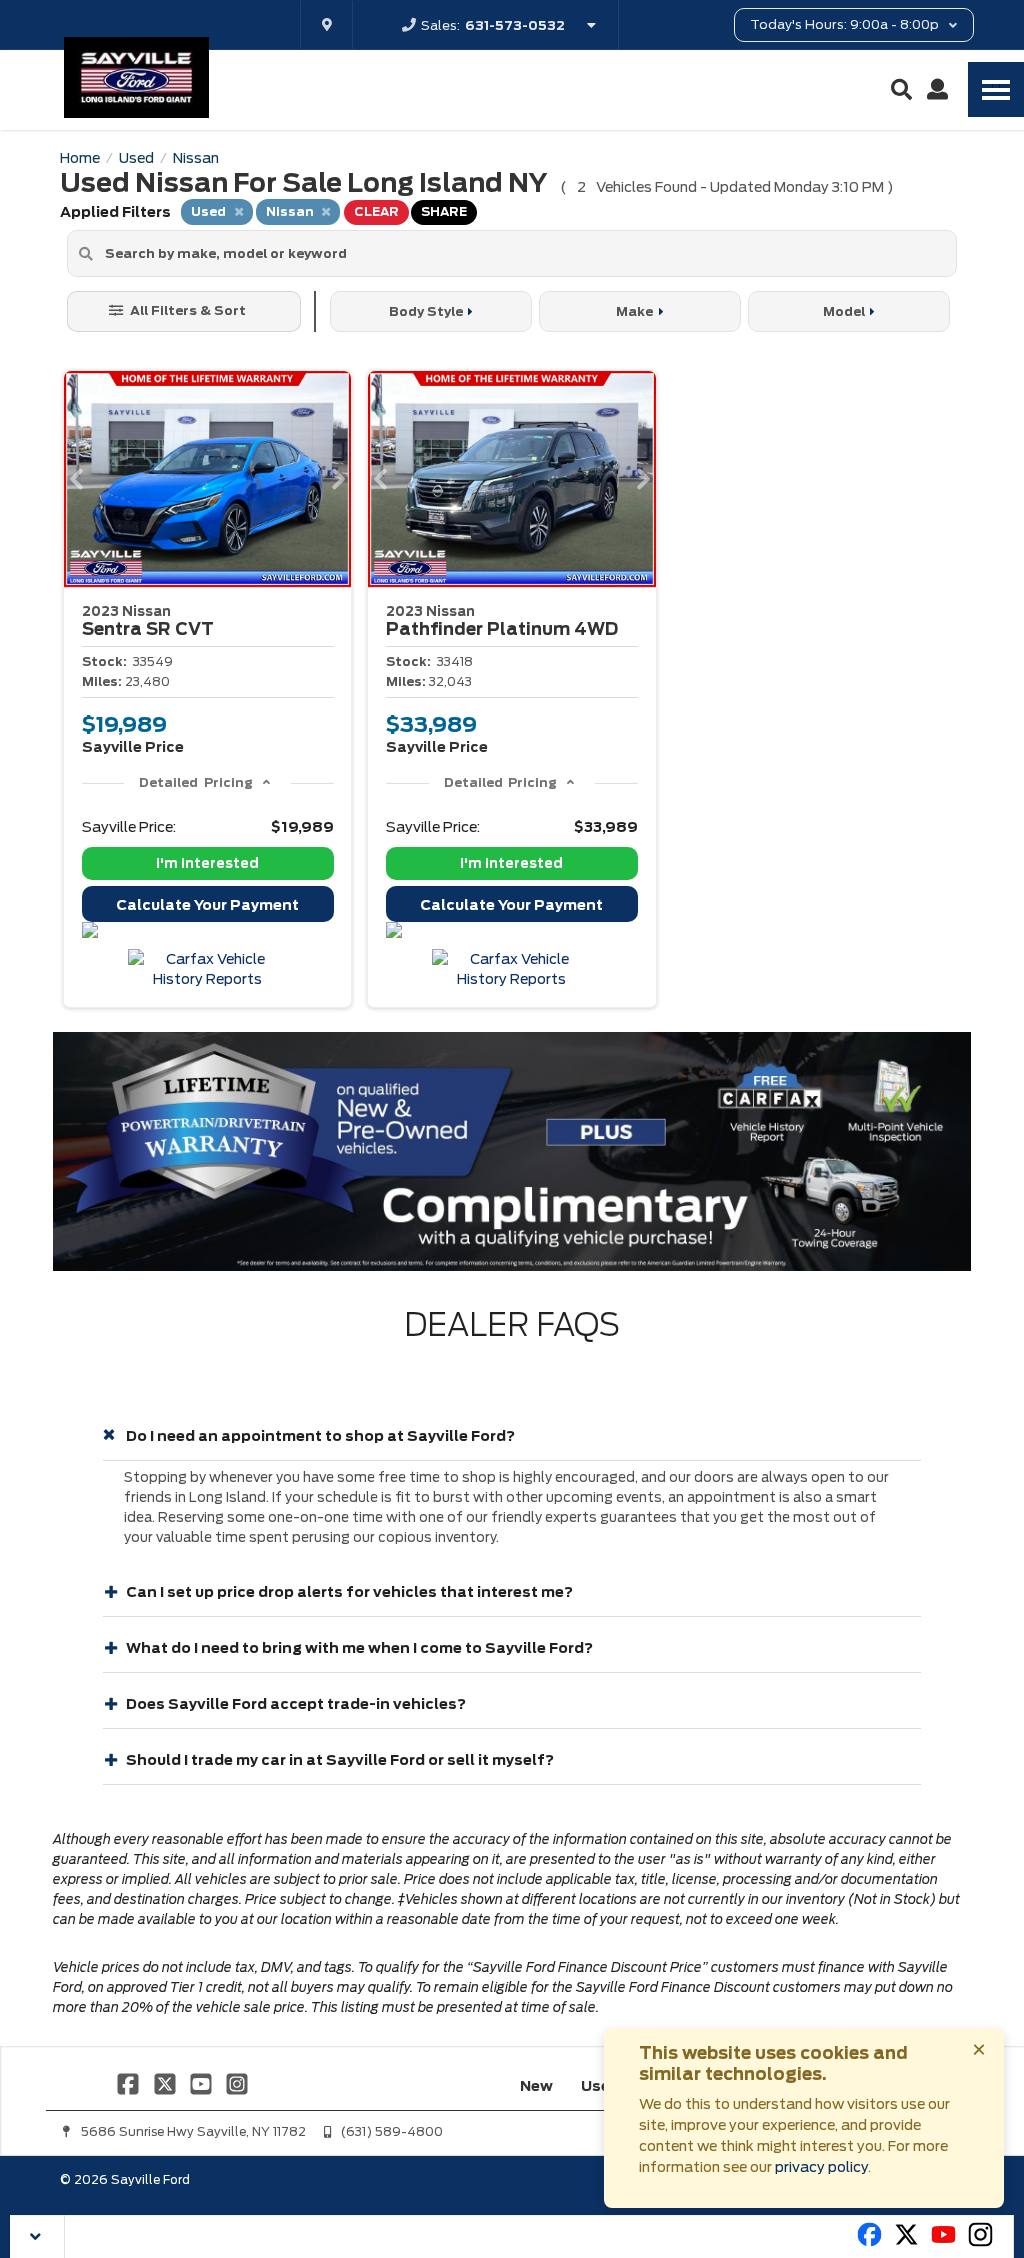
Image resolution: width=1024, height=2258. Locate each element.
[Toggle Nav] (996, 89)
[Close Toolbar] (37, 2236)
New (536, 2086)
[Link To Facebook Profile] (130, 2083)
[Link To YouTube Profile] (203, 2083)
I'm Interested (207, 863)
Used (600, 2086)
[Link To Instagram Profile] (237, 2083)
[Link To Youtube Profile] (943, 2243)
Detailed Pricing (195, 782)
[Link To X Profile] (166, 2083)
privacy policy (821, 2167)
